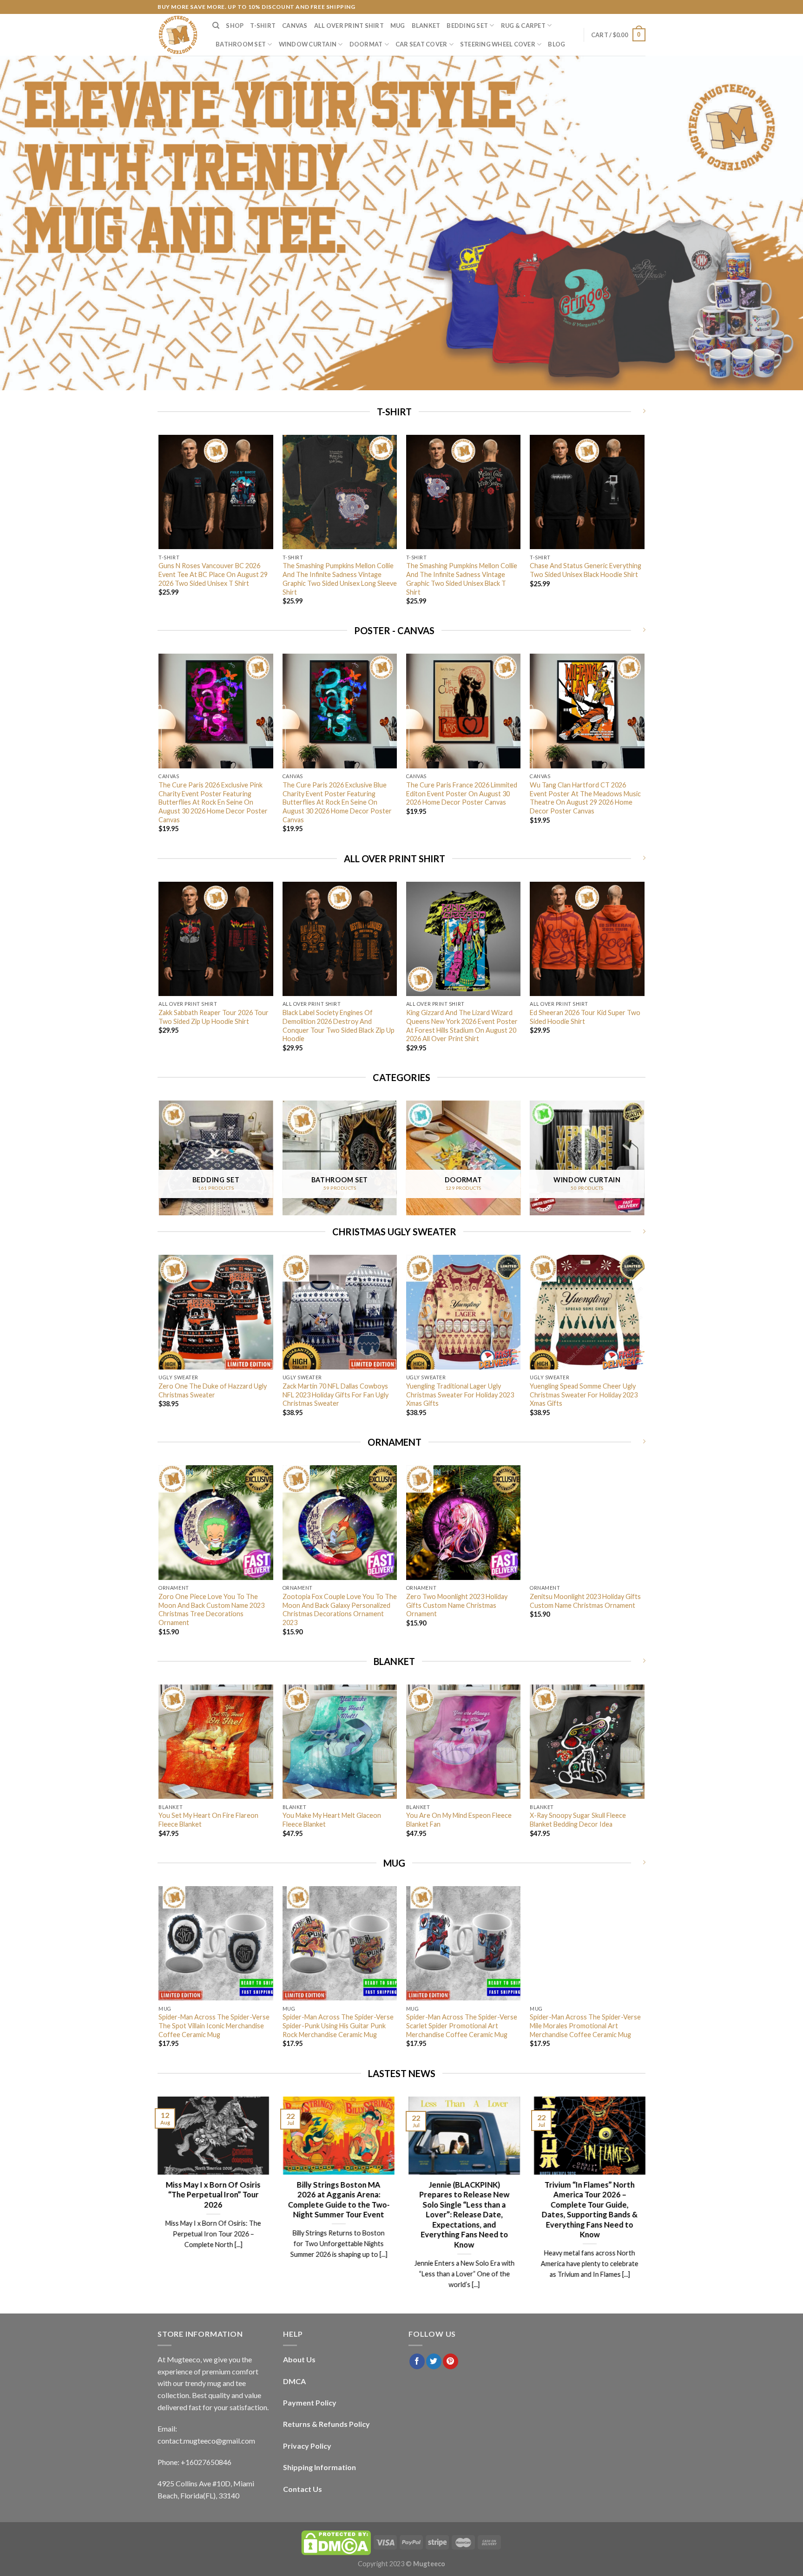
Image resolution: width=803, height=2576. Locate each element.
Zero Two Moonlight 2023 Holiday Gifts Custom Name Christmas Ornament (457, 1605)
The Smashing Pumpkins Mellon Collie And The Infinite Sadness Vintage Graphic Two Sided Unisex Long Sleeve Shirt (340, 579)
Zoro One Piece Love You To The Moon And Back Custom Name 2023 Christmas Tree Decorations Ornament (211, 1609)
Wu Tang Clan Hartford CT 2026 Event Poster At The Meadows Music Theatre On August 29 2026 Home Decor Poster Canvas (585, 798)
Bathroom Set (241, 44)
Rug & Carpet (523, 26)
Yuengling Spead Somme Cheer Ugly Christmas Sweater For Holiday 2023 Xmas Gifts (584, 1395)
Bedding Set (467, 26)
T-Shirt (263, 26)
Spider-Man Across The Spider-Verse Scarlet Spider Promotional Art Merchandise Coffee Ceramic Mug (462, 2025)
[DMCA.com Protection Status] (336, 2542)
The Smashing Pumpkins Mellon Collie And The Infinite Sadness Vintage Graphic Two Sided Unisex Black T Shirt (462, 579)
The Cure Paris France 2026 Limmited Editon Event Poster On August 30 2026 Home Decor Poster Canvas (462, 793)
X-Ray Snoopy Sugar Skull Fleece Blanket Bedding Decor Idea (578, 1820)
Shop (235, 26)
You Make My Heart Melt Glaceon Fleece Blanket (332, 1820)
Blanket (426, 26)
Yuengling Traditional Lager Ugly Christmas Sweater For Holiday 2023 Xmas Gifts (460, 1395)
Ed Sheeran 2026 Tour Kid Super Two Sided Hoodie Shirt (585, 1017)
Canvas (295, 26)
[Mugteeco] (178, 35)
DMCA (294, 2381)
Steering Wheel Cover (498, 44)
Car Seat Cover (421, 44)
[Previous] (159, 528)
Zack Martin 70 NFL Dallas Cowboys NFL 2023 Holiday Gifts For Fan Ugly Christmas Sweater (336, 1395)
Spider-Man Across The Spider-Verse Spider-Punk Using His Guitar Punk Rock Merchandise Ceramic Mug (338, 2025)
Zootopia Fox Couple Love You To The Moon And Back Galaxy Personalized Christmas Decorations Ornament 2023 (340, 1609)
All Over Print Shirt (349, 26)
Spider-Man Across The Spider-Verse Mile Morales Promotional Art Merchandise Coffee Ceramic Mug (585, 2025)
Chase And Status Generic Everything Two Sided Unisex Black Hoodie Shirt (586, 570)
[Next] (644, 528)
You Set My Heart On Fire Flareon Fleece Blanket (208, 1820)
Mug (398, 26)
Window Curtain (308, 44)
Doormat (366, 44)
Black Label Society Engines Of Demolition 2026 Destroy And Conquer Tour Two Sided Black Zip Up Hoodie (339, 1026)
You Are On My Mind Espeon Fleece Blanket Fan (459, 1820)
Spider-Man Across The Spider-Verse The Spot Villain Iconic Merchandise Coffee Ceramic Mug (214, 2025)
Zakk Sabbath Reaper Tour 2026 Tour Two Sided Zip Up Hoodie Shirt (214, 1017)
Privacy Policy (307, 2446)
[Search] (216, 26)
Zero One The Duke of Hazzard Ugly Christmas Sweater (213, 1390)
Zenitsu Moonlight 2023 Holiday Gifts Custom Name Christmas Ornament (585, 1601)
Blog (556, 44)
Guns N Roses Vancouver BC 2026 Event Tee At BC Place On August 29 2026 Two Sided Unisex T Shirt (213, 574)
